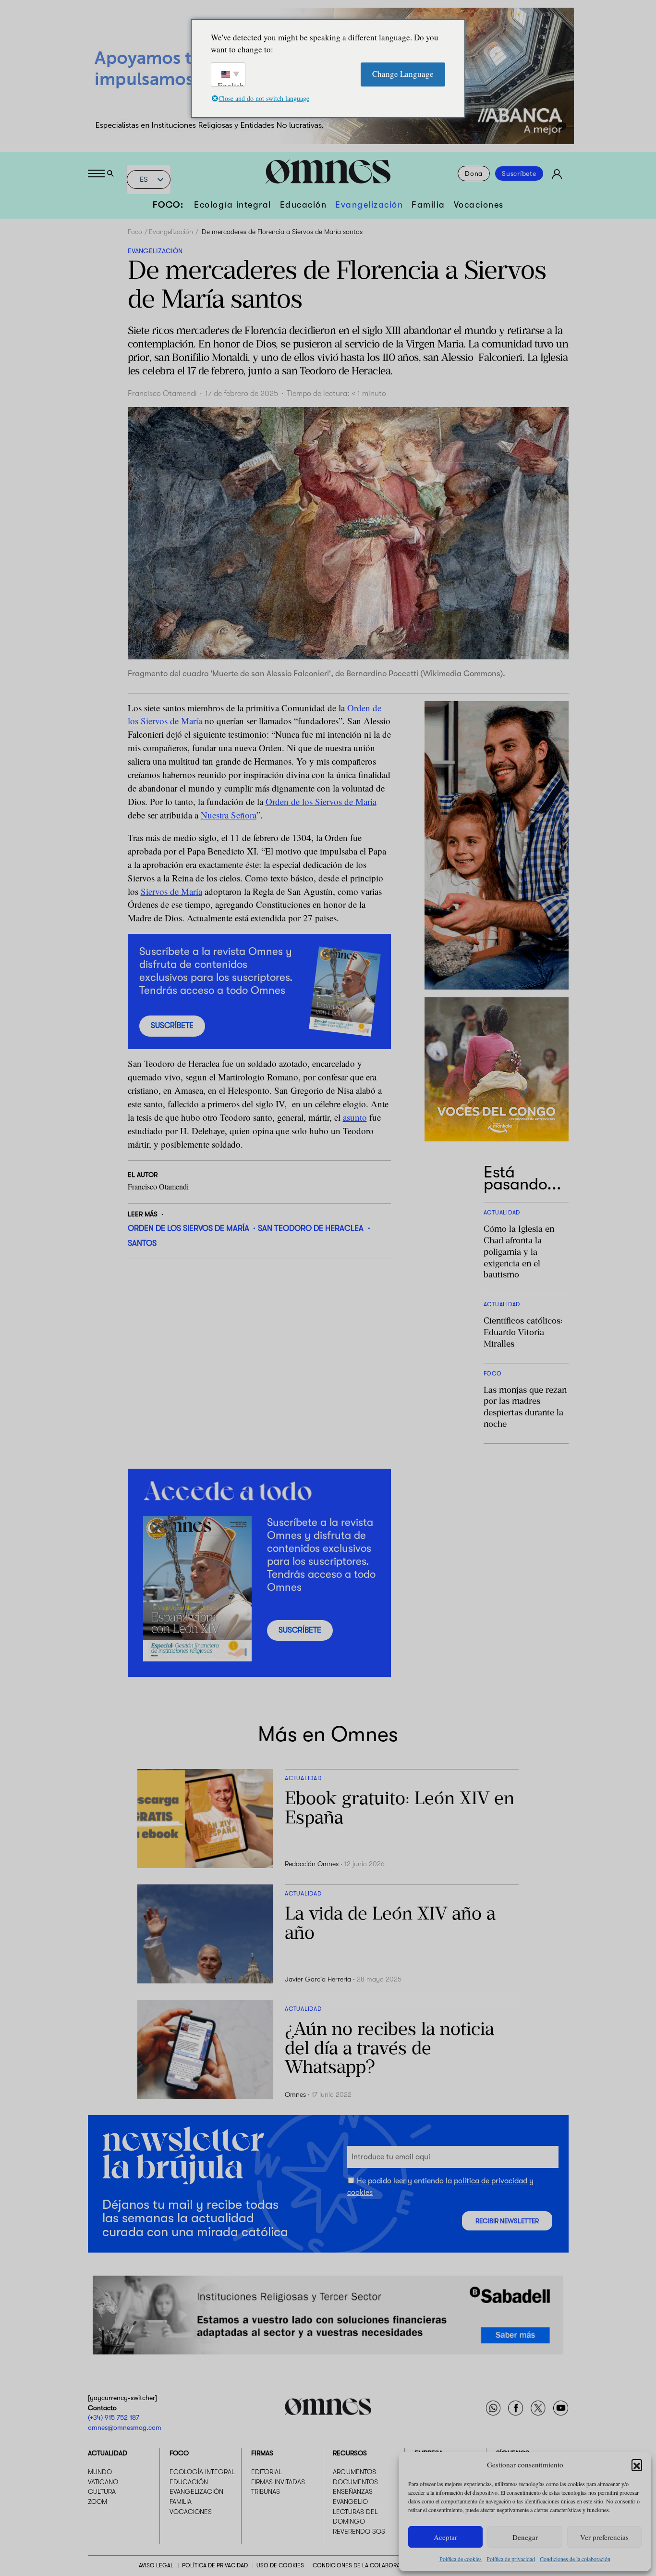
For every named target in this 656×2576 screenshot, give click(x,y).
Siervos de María (171, 891)
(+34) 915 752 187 (114, 2417)
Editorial (267, 2472)
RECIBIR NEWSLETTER (507, 2221)
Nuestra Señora (229, 815)
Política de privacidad (511, 2559)
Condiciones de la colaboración (575, 2559)
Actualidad (108, 2453)
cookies (360, 2192)
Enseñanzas (353, 2491)
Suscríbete (519, 173)
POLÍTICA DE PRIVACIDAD (215, 2565)
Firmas (262, 2453)
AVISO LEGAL (156, 2565)
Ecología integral (233, 205)
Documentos (355, 2482)
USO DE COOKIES (280, 2565)
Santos (142, 1243)
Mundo (100, 2472)
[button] (637, 2465)
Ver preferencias (604, 2537)
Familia (428, 205)
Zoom (97, 2502)
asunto (355, 1117)
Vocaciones (479, 205)
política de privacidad (491, 2181)
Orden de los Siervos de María (188, 1228)
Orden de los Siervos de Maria (321, 801)
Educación (304, 205)
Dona (474, 173)
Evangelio (350, 2502)
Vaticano (103, 2482)
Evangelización (369, 205)
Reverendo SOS (359, 2531)
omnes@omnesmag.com (125, 2427)
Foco (135, 232)
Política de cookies (461, 2559)
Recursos (350, 2453)
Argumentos (354, 2472)
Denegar (525, 2537)
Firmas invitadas (278, 2482)
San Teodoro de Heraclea (311, 1228)
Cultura (102, 2491)
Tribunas (266, 2491)
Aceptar (445, 2537)
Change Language (403, 74)
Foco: (168, 205)
